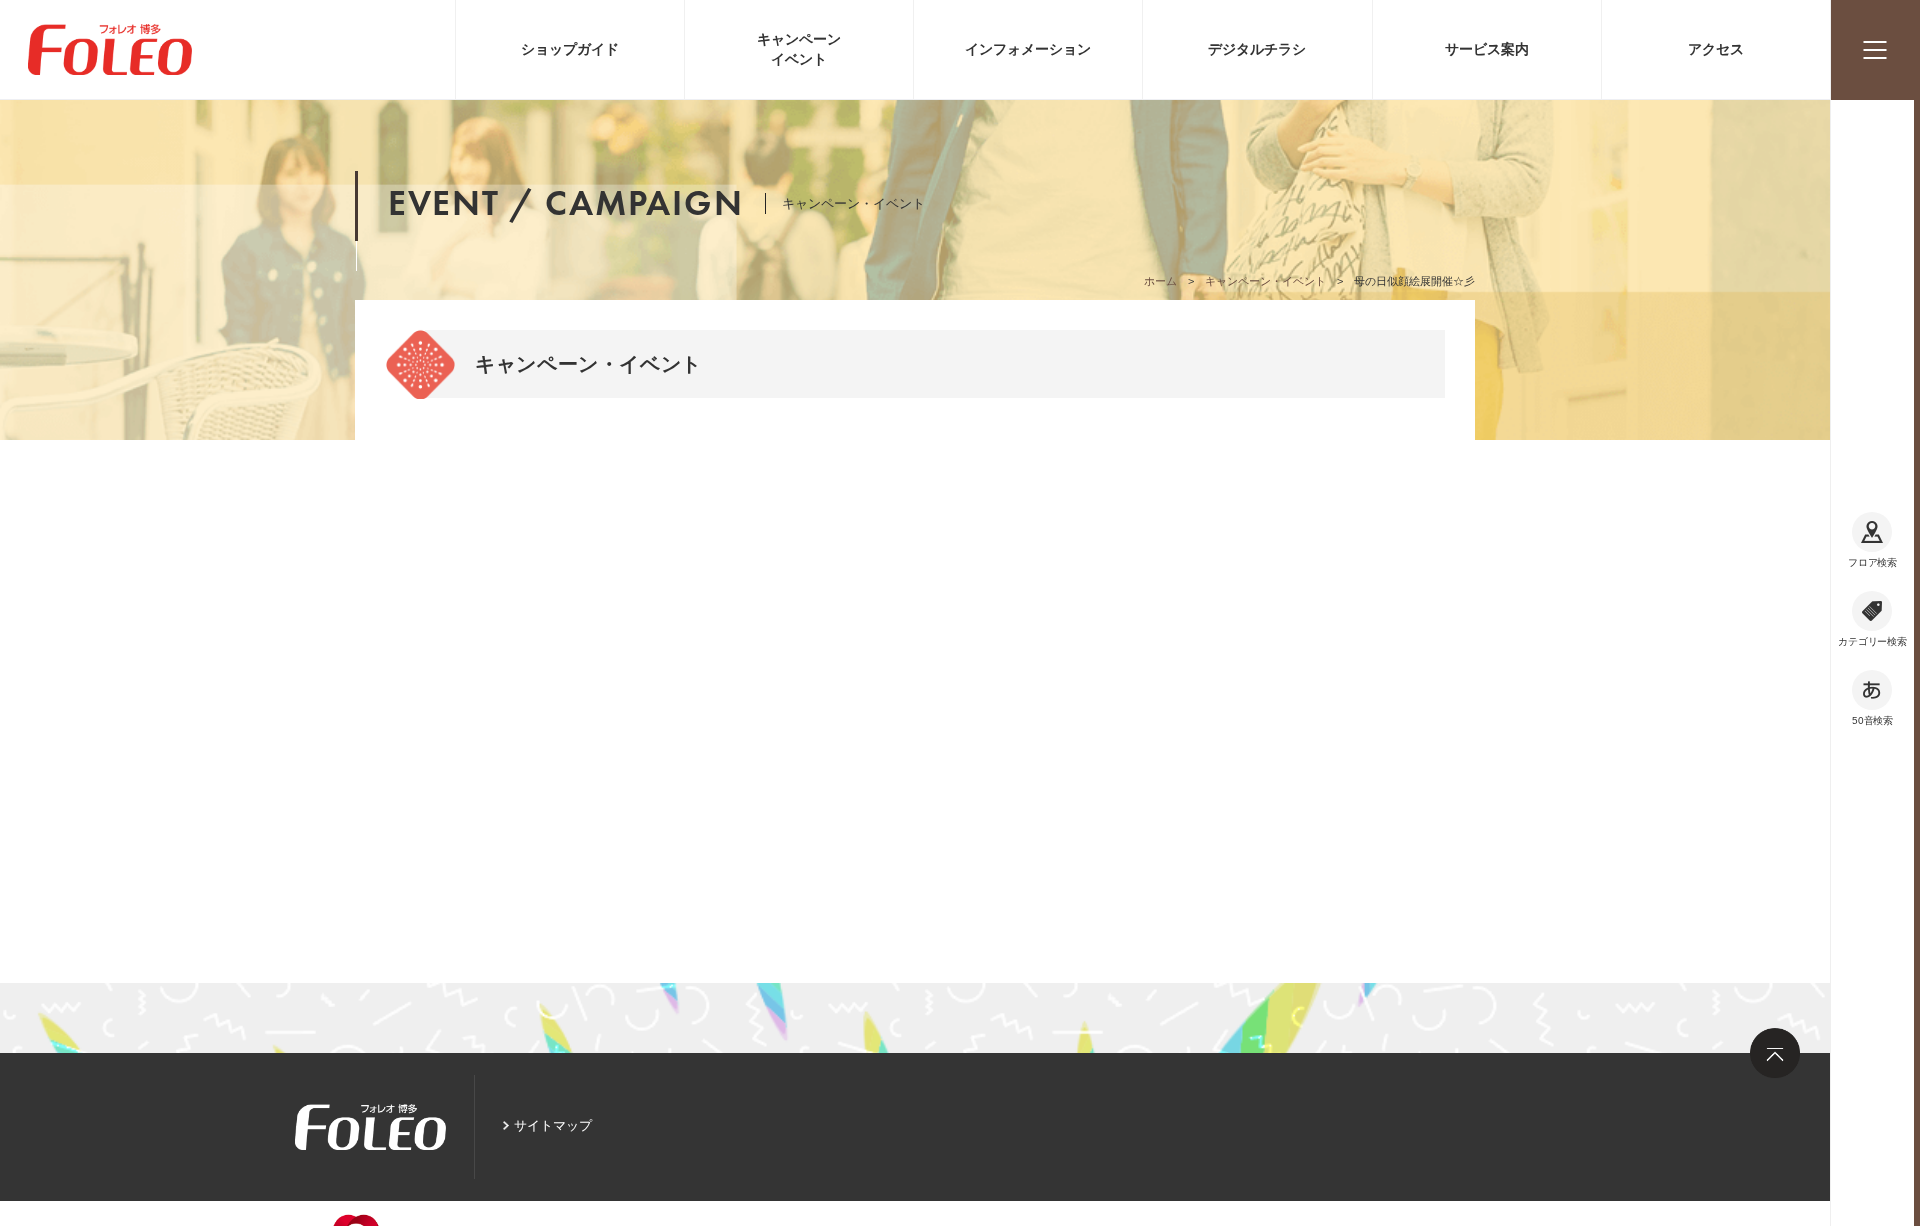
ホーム (1160, 281)
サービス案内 (1487, 49)
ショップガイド (570, 49)
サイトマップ (553, 1125)
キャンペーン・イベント (1265, 281)
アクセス (1716, 49)
